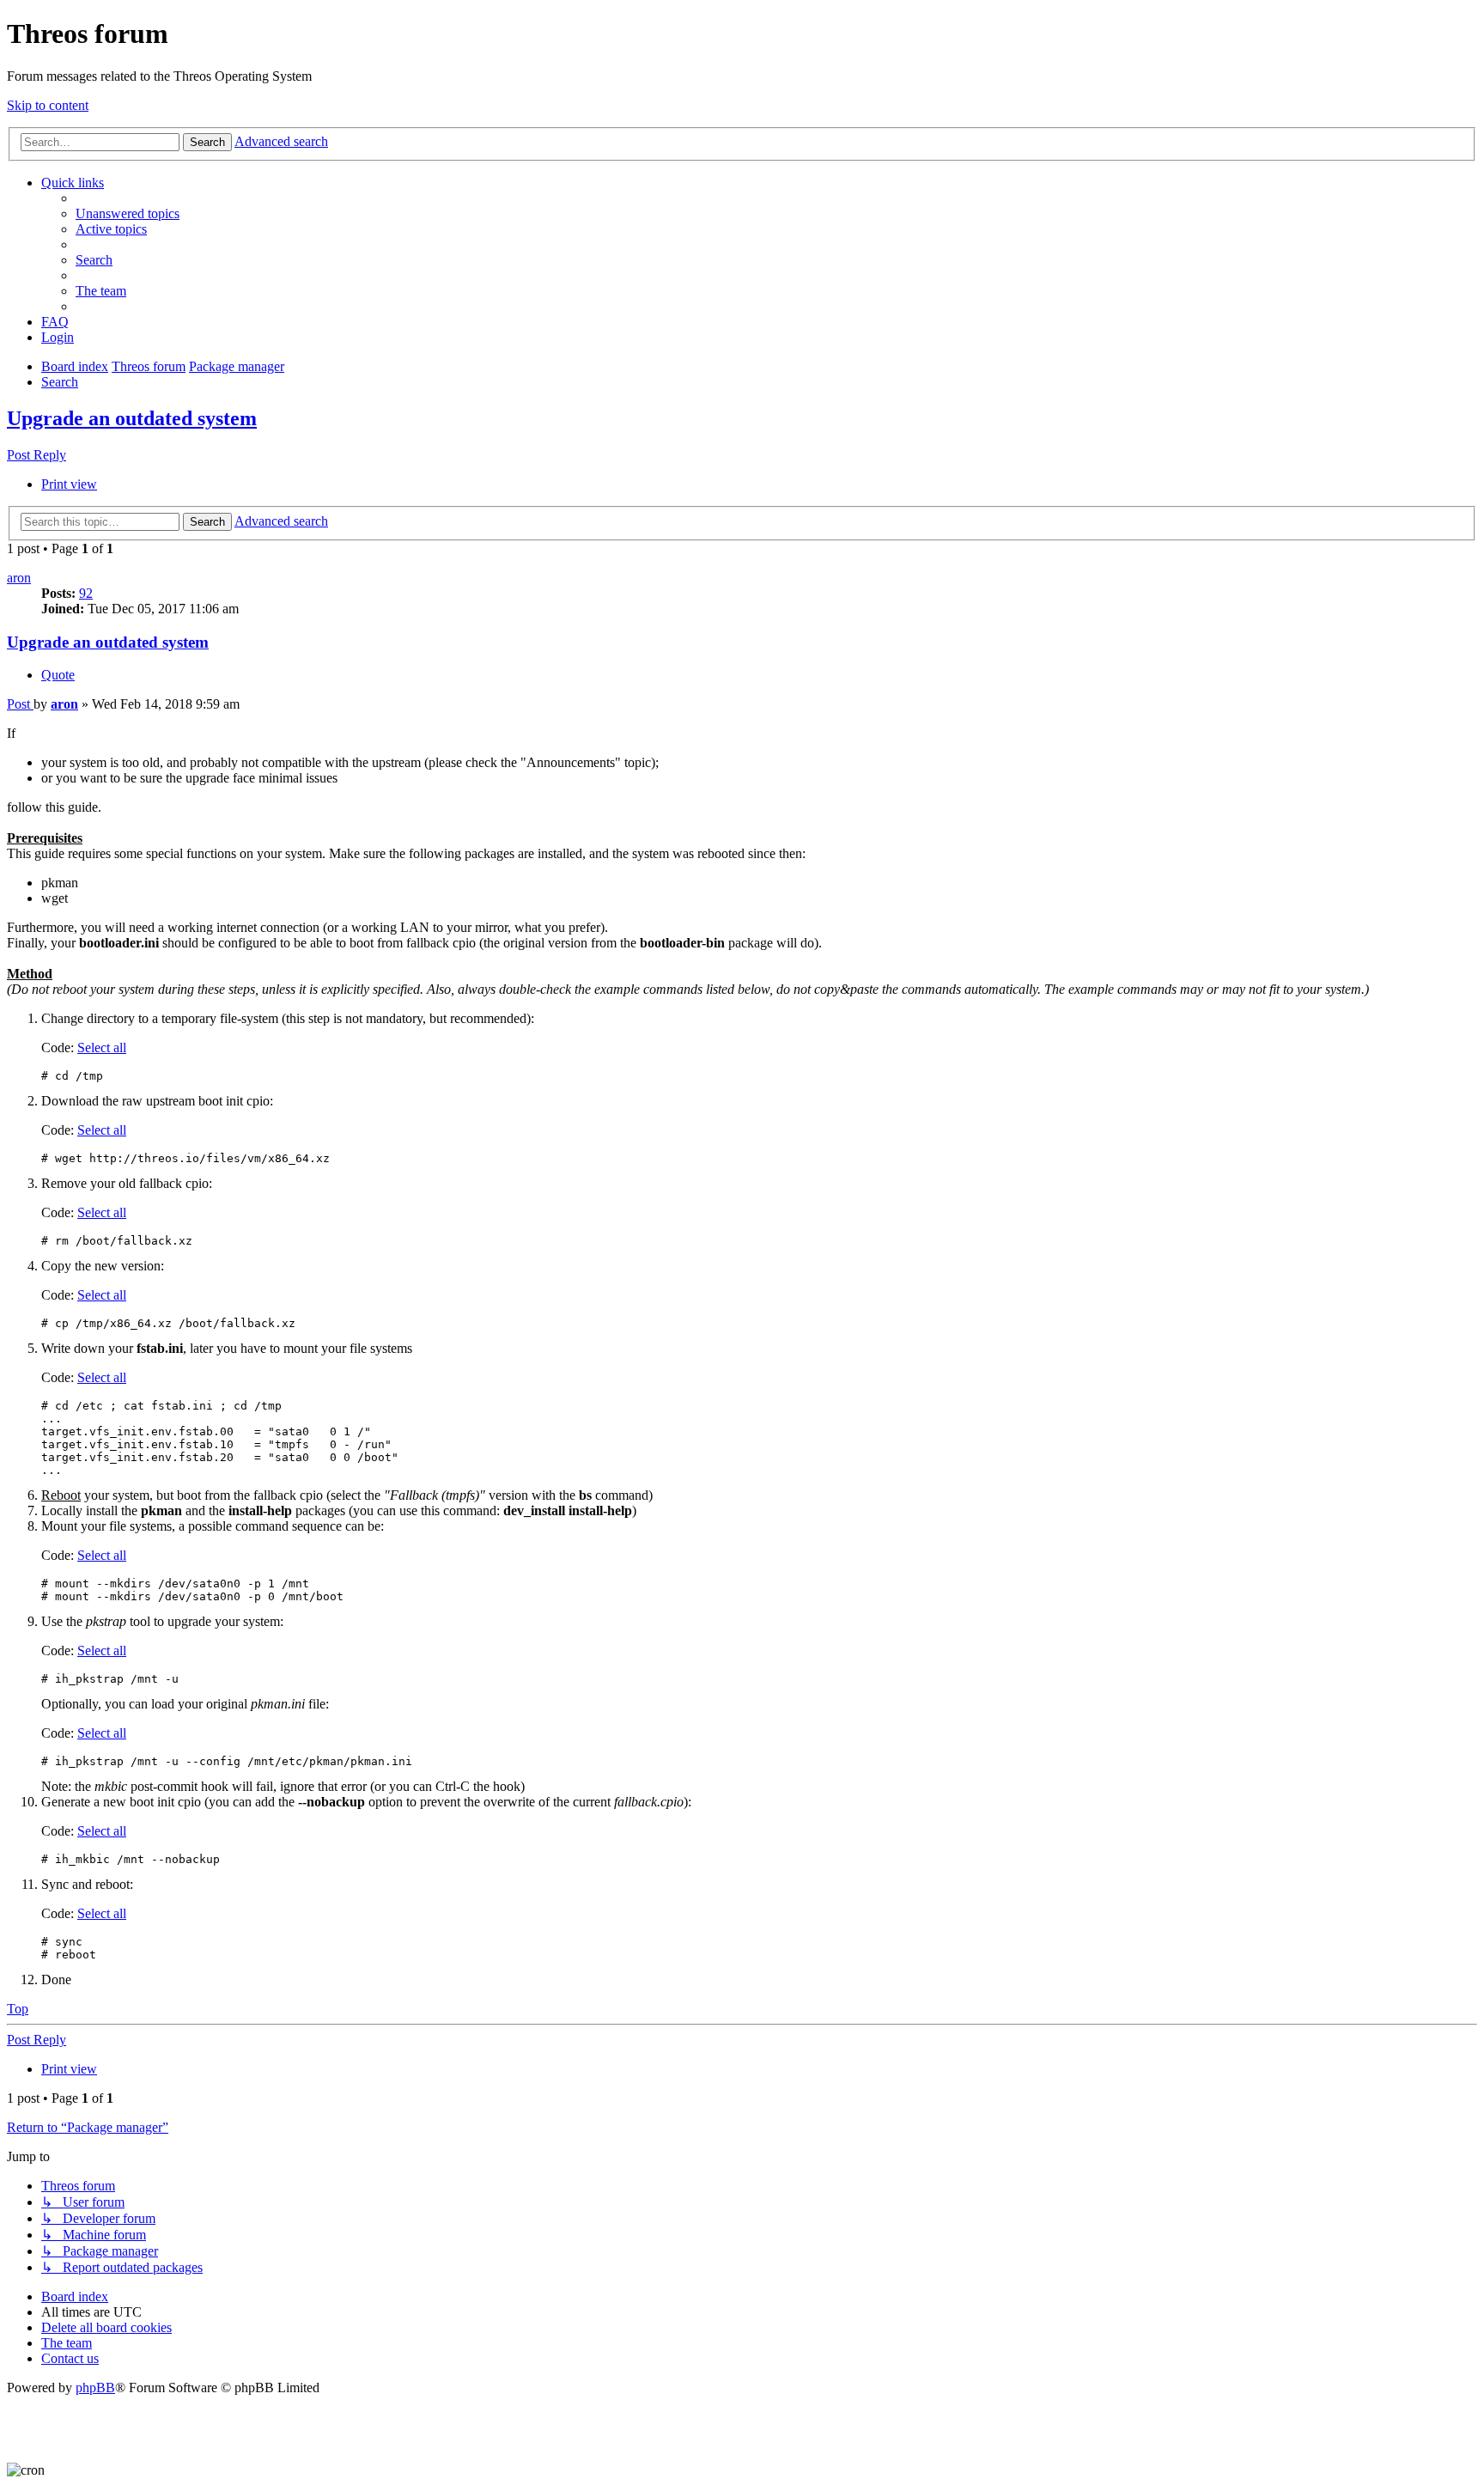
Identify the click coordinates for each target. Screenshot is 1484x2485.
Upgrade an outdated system (132, 418)
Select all (102, 1048)
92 (86, 593)
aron (19, 578)
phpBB (95, 2388)
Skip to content (48, 105)
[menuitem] (128, 213)
